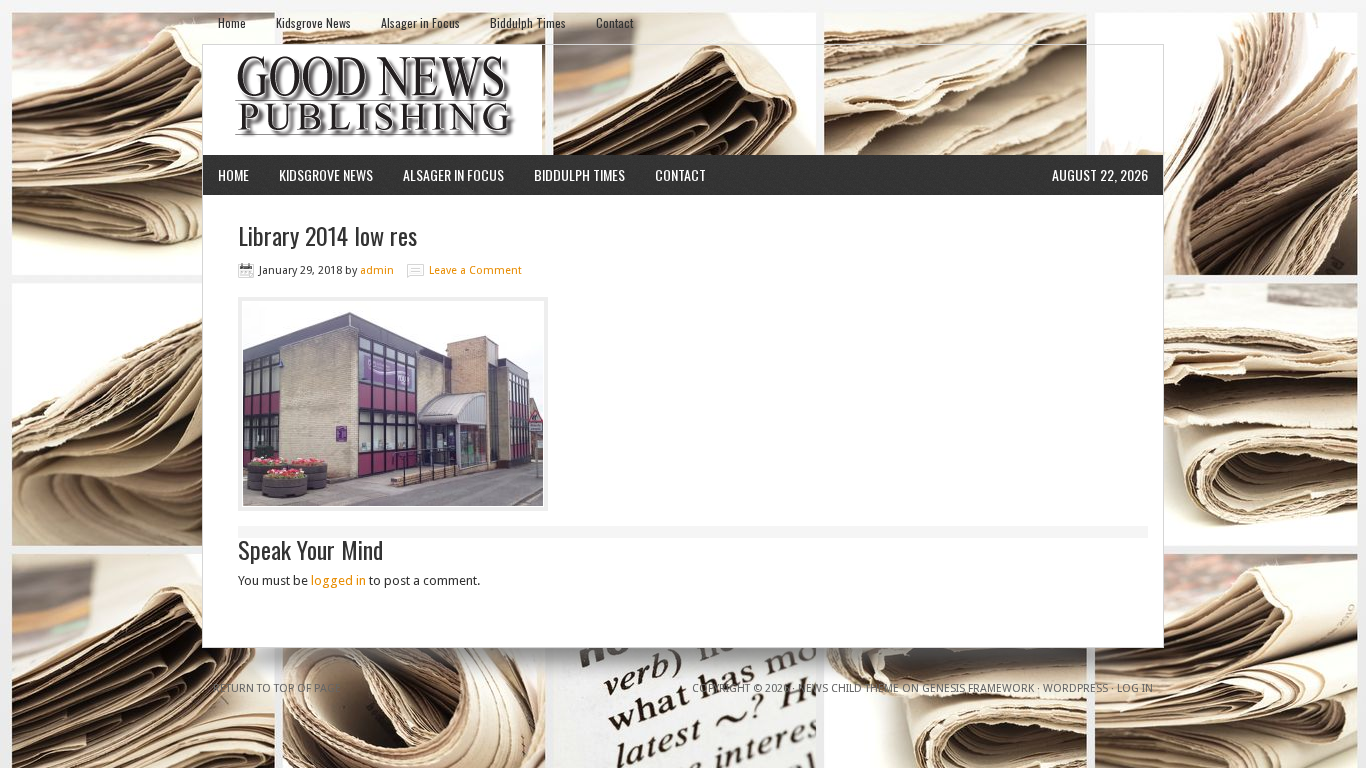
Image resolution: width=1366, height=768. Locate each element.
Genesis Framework (978, 688)
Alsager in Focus (420, 22)
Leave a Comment (475, 270)
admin (377, 270)
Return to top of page (277, 688)
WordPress (1075, 688)
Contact (614, 22)
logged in (338, 580)
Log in (1135, 688)
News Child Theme (848, 688)
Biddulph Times (528, 22)
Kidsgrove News (313, 22)
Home (232, 22)
